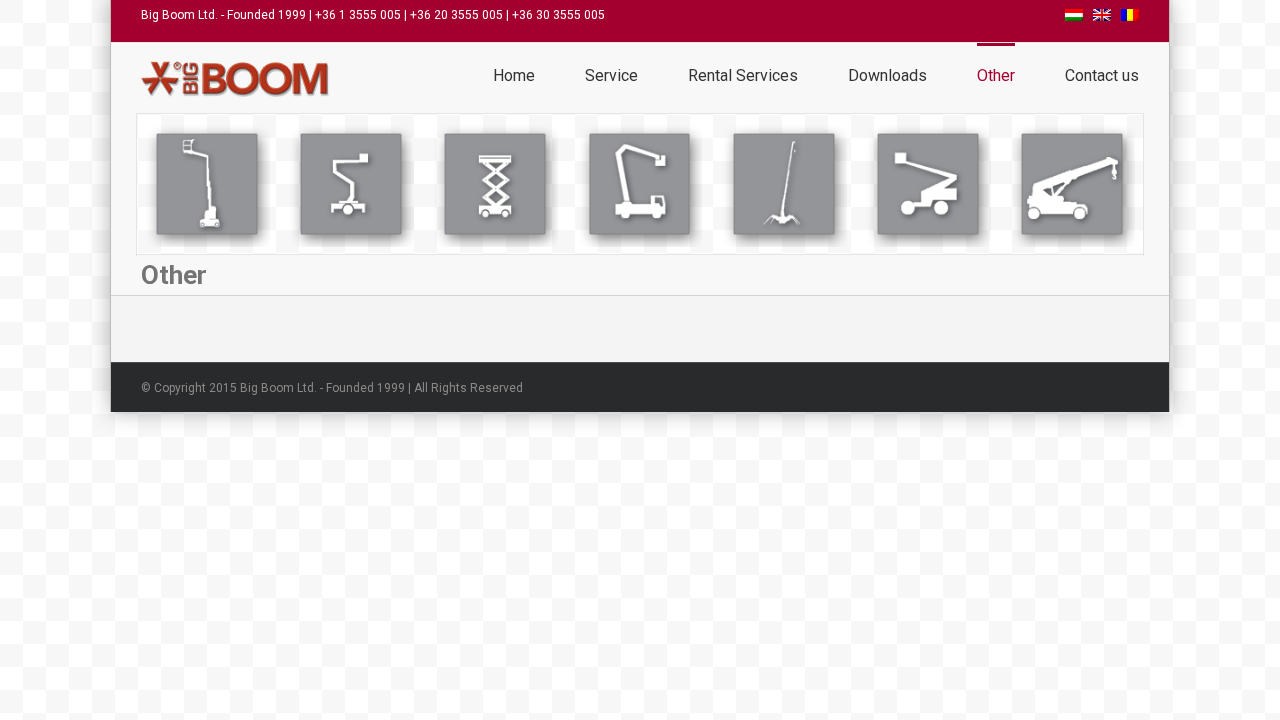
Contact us (1102, 75)
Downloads (887, 75)
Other (996, 75)
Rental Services (743, 75)
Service (611, 75)
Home (514, 75)
